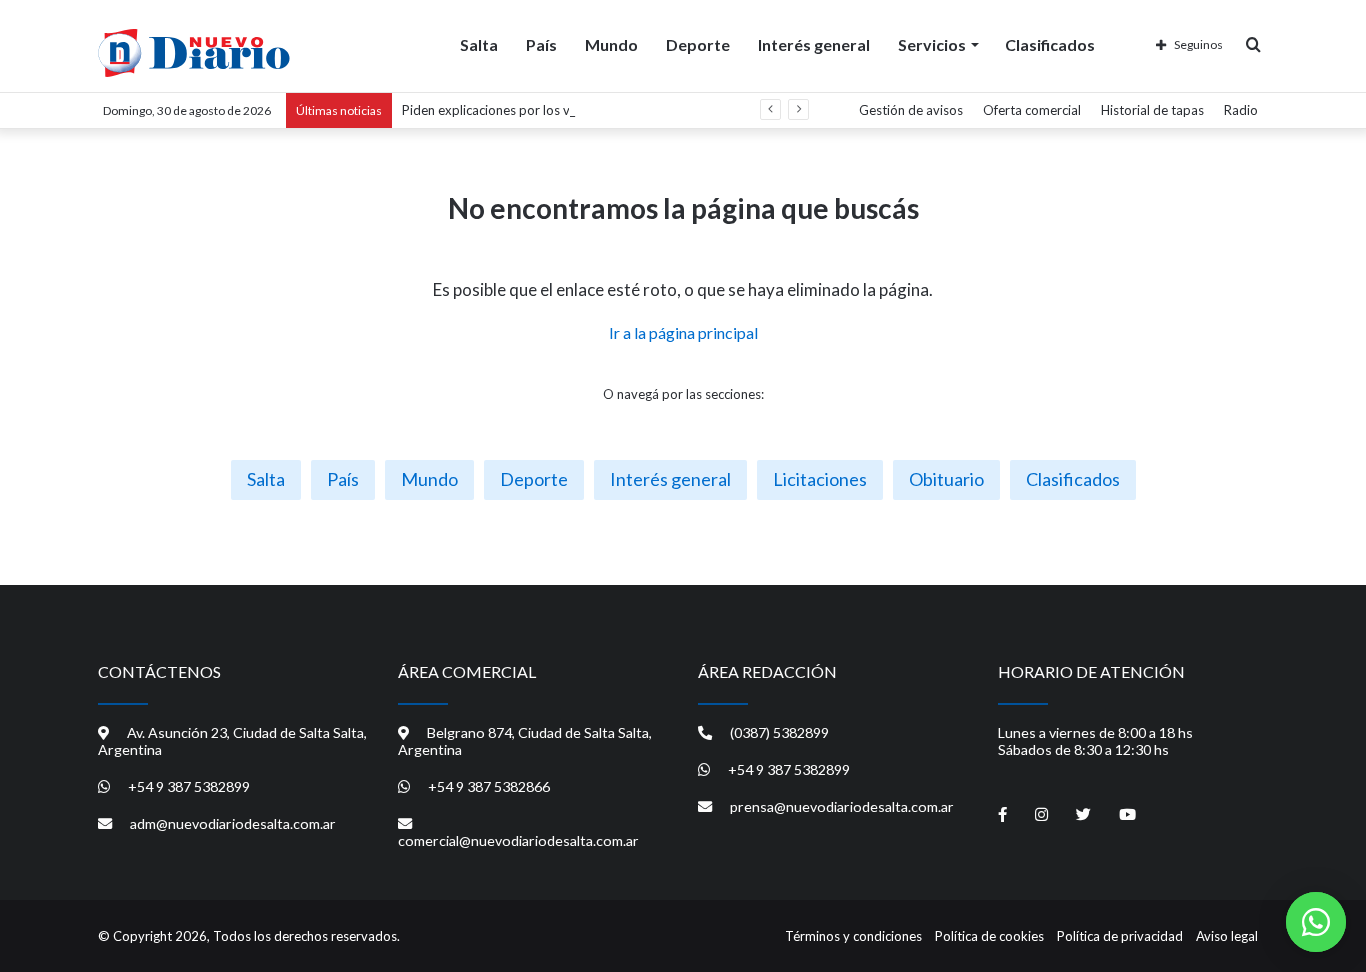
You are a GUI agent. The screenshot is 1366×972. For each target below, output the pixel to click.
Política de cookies (989, 936)
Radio (1241, 110)
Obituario (946, 479)
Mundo (611, 44)
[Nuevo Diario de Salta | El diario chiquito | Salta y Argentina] (194, 53)
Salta (479, 44)
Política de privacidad (1120, 936)
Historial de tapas (1152, 110)
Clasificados (1050, 44)
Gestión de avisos (911, 110)
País (541, 44)
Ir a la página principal (683, 332)
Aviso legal (1227, 936)
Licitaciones (820, 479)
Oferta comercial (1032, 110)
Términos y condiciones (853, 936)
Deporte (698, 44)
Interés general (814, 44)
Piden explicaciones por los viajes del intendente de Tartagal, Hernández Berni (628, 110)
